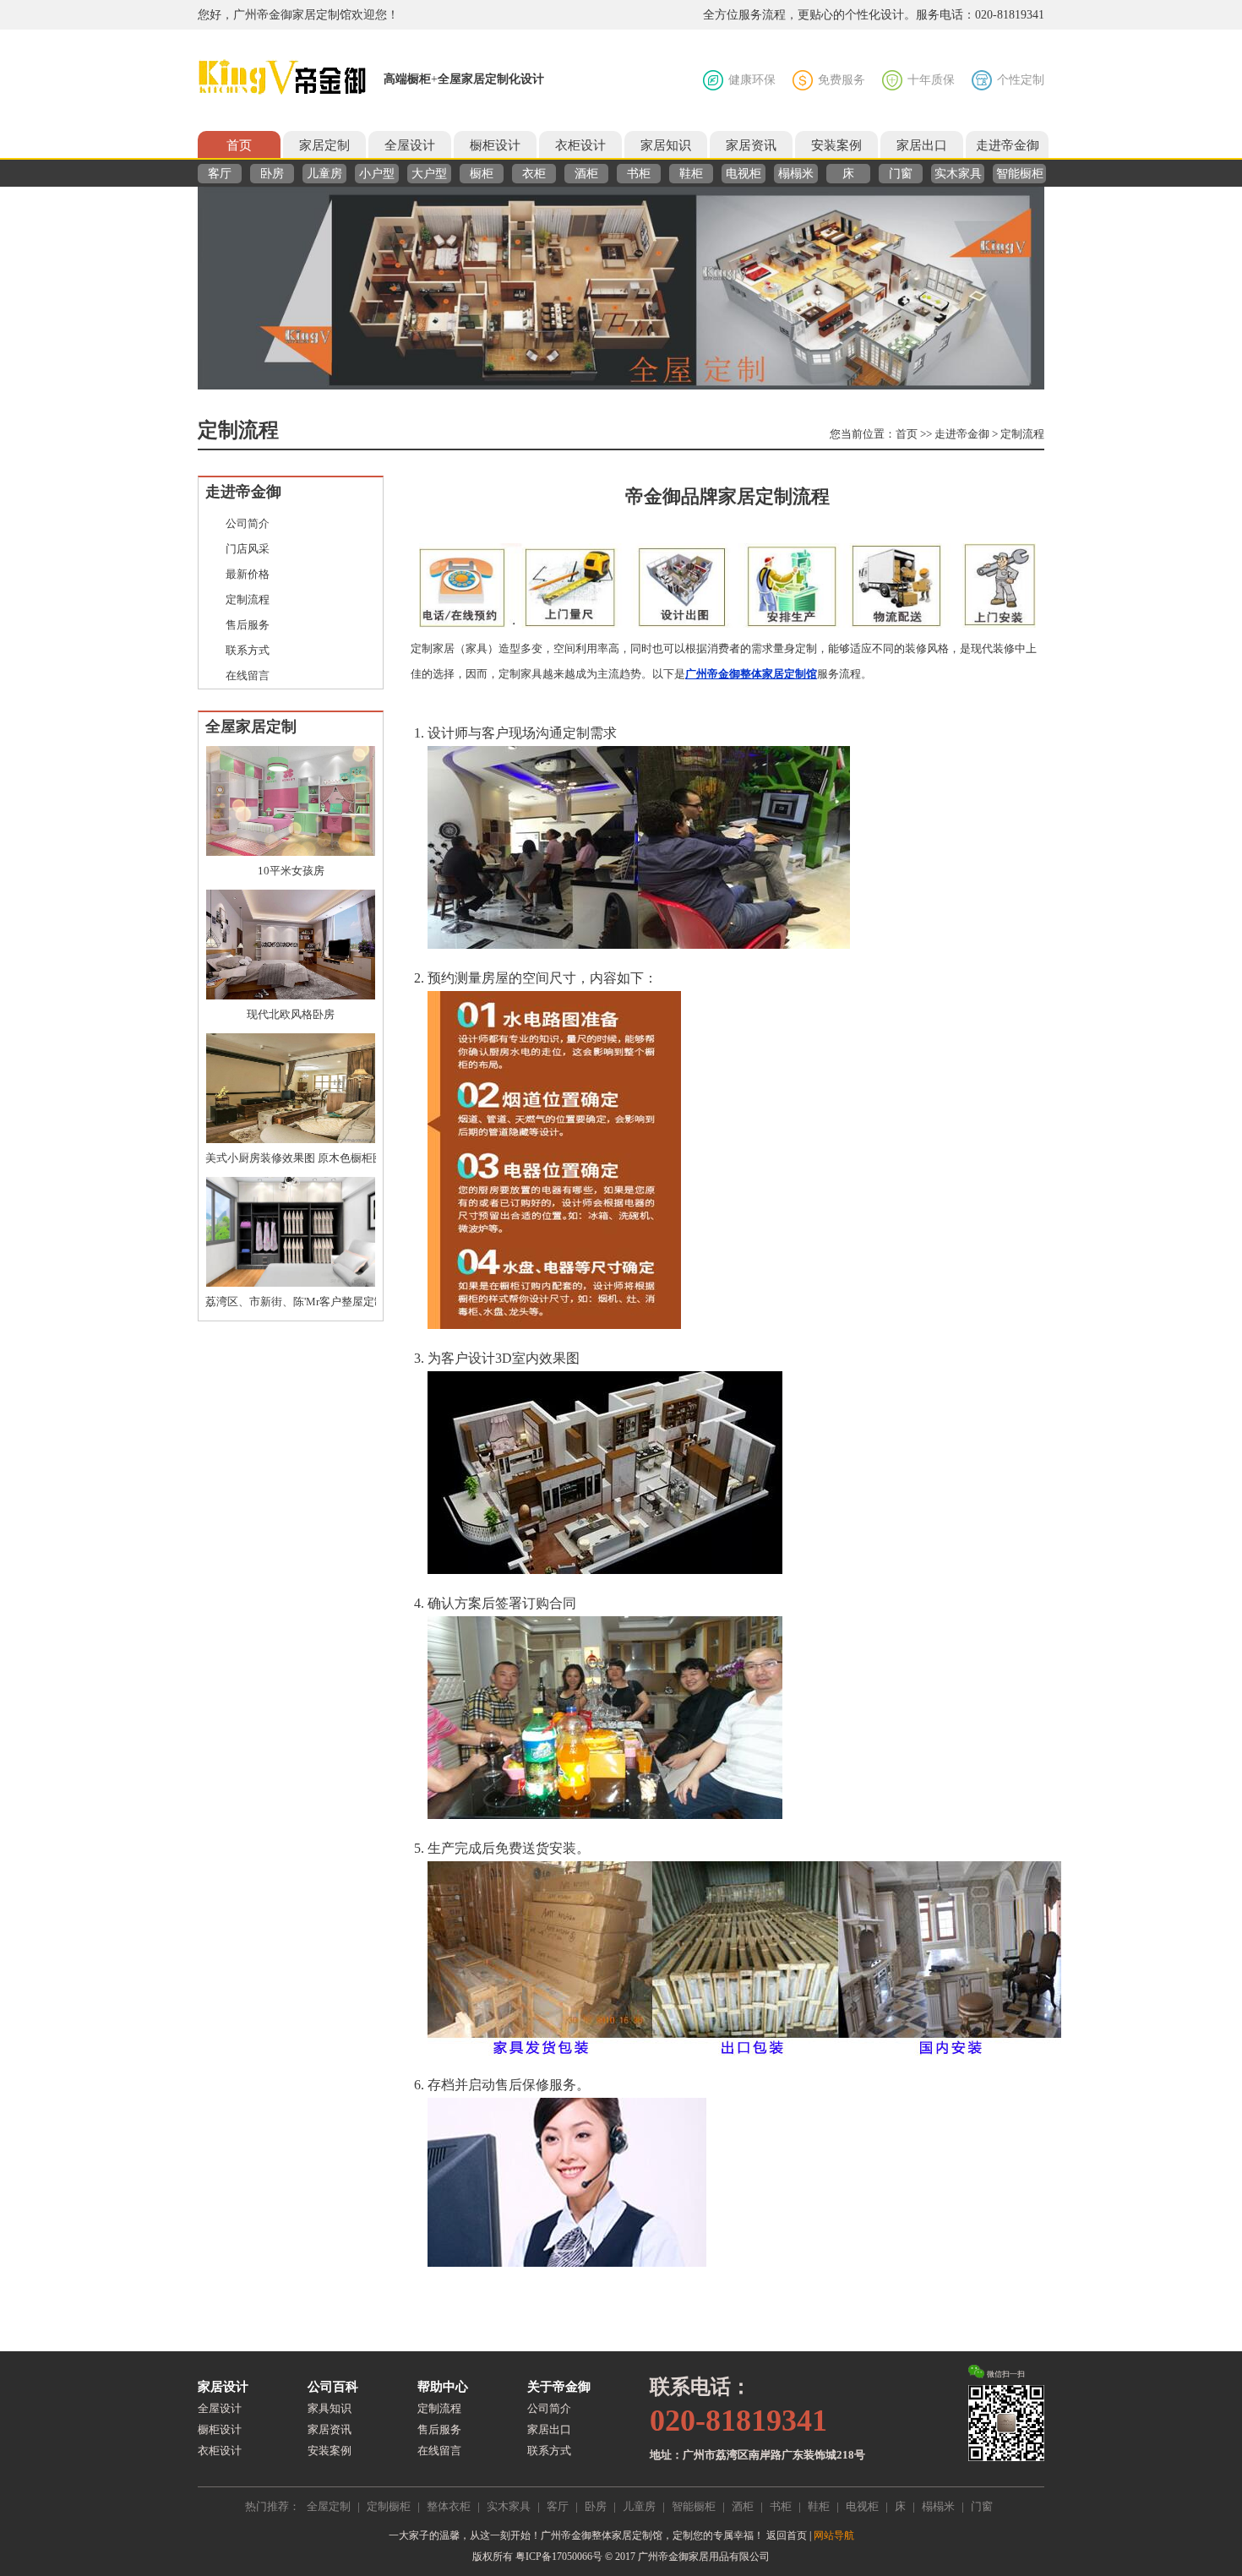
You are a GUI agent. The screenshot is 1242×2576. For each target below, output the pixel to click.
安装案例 (836, 145)
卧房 (272, 174)
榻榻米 (796, 174)
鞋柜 (691, 174)
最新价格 (248, 574)
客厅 (220, 174)
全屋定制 (329, 2506)
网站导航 (834, 2535)
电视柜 (744, 174)
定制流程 (1022, 434)
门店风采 (248, 549)
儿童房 (324, 174)
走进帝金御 (1008, 145)
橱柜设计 (495, 145)
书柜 (639, 174)
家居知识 (666, 145)
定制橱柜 (389, 2506)
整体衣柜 (449, 2506)
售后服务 (248, 625)
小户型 (377, 174)
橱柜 (482, 174)
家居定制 (324, 145)
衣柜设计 (580, 145)
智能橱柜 (1020, 174)
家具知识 (330, 2408)
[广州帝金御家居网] (282, 78)
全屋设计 (410, 145)
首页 (239, 145)
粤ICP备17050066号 (559, 2557)
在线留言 (248, 675)
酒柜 (586, 174)
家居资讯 (751, 145)
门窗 (901, 174)
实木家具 (958, 174)
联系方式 (248, 650)
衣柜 (534, 174)
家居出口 (922, 145)
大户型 (429, 174)
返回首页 (787, 2535)
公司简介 (248, 523)
